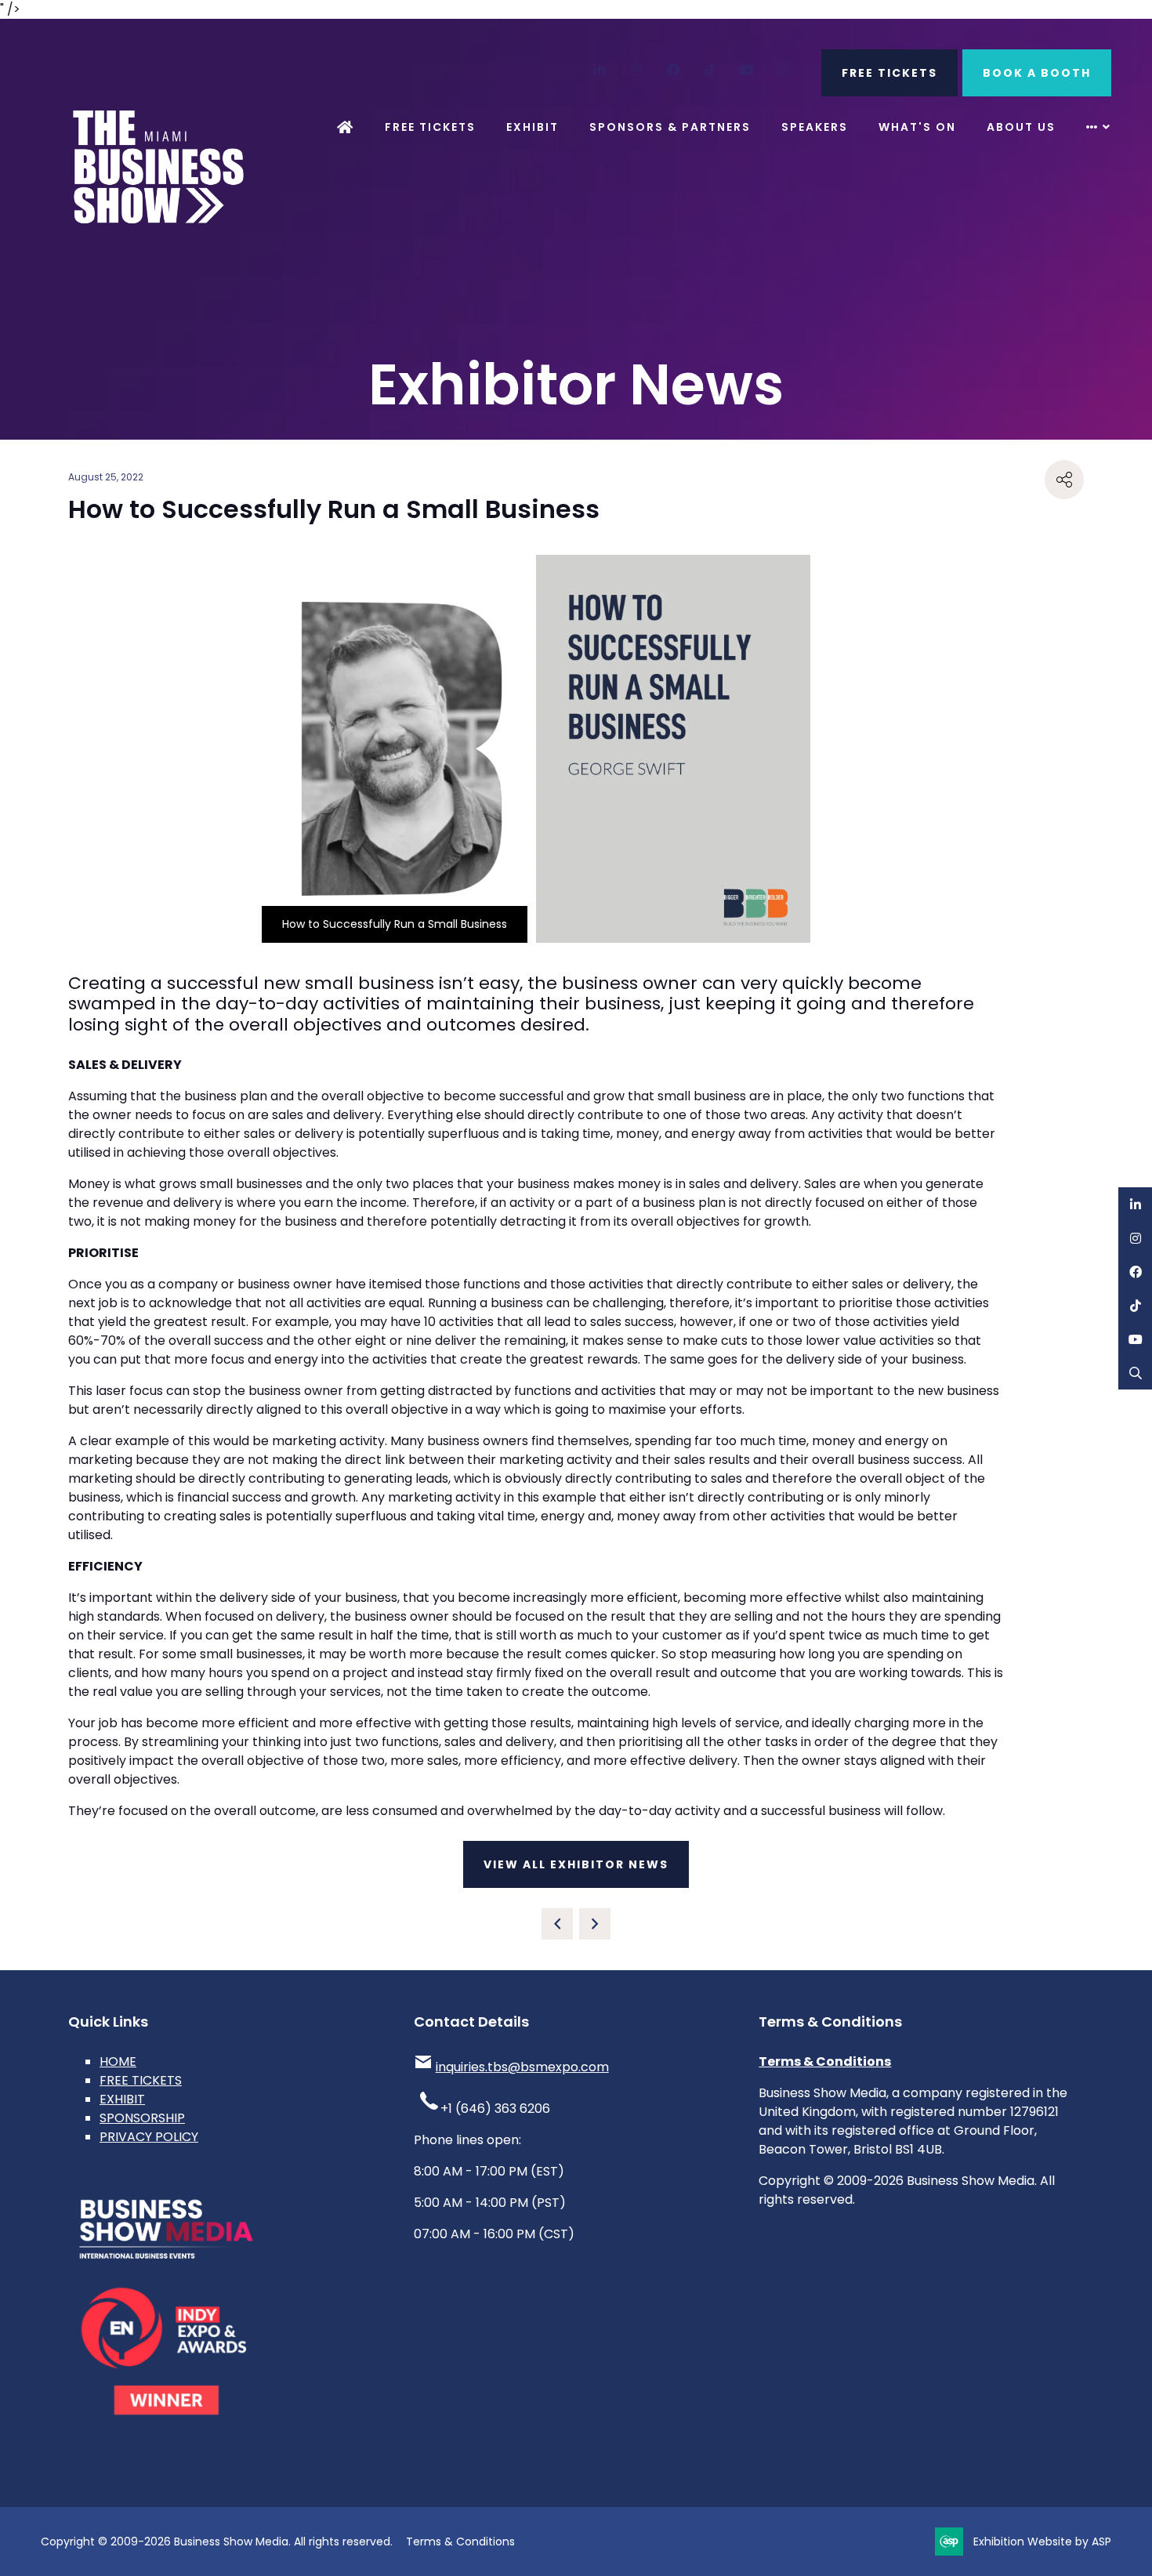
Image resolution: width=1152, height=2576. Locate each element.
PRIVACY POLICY (149, 2137)
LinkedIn (600, 70)
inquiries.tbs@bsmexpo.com (522, 2067)
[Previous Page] (557, 1924)
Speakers (815, 127)
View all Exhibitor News (576, 1864)
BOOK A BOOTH (1037, 73)
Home (346, 127)
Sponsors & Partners (670, 127)
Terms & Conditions (825, 2062)
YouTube (747, 70)
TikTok (710, 70)
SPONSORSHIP (142, 2118)
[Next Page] (595, 1924)
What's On (917, 127)
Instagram (637, 70)
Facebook (674, 70)
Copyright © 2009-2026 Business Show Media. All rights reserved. (217, 2542)
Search (784, 70)
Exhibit (533, 127)
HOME (118, 2062)
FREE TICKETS (889, 73)
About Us (1021, 127)
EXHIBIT (122, 2099)
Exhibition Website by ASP (1042, 2542)
